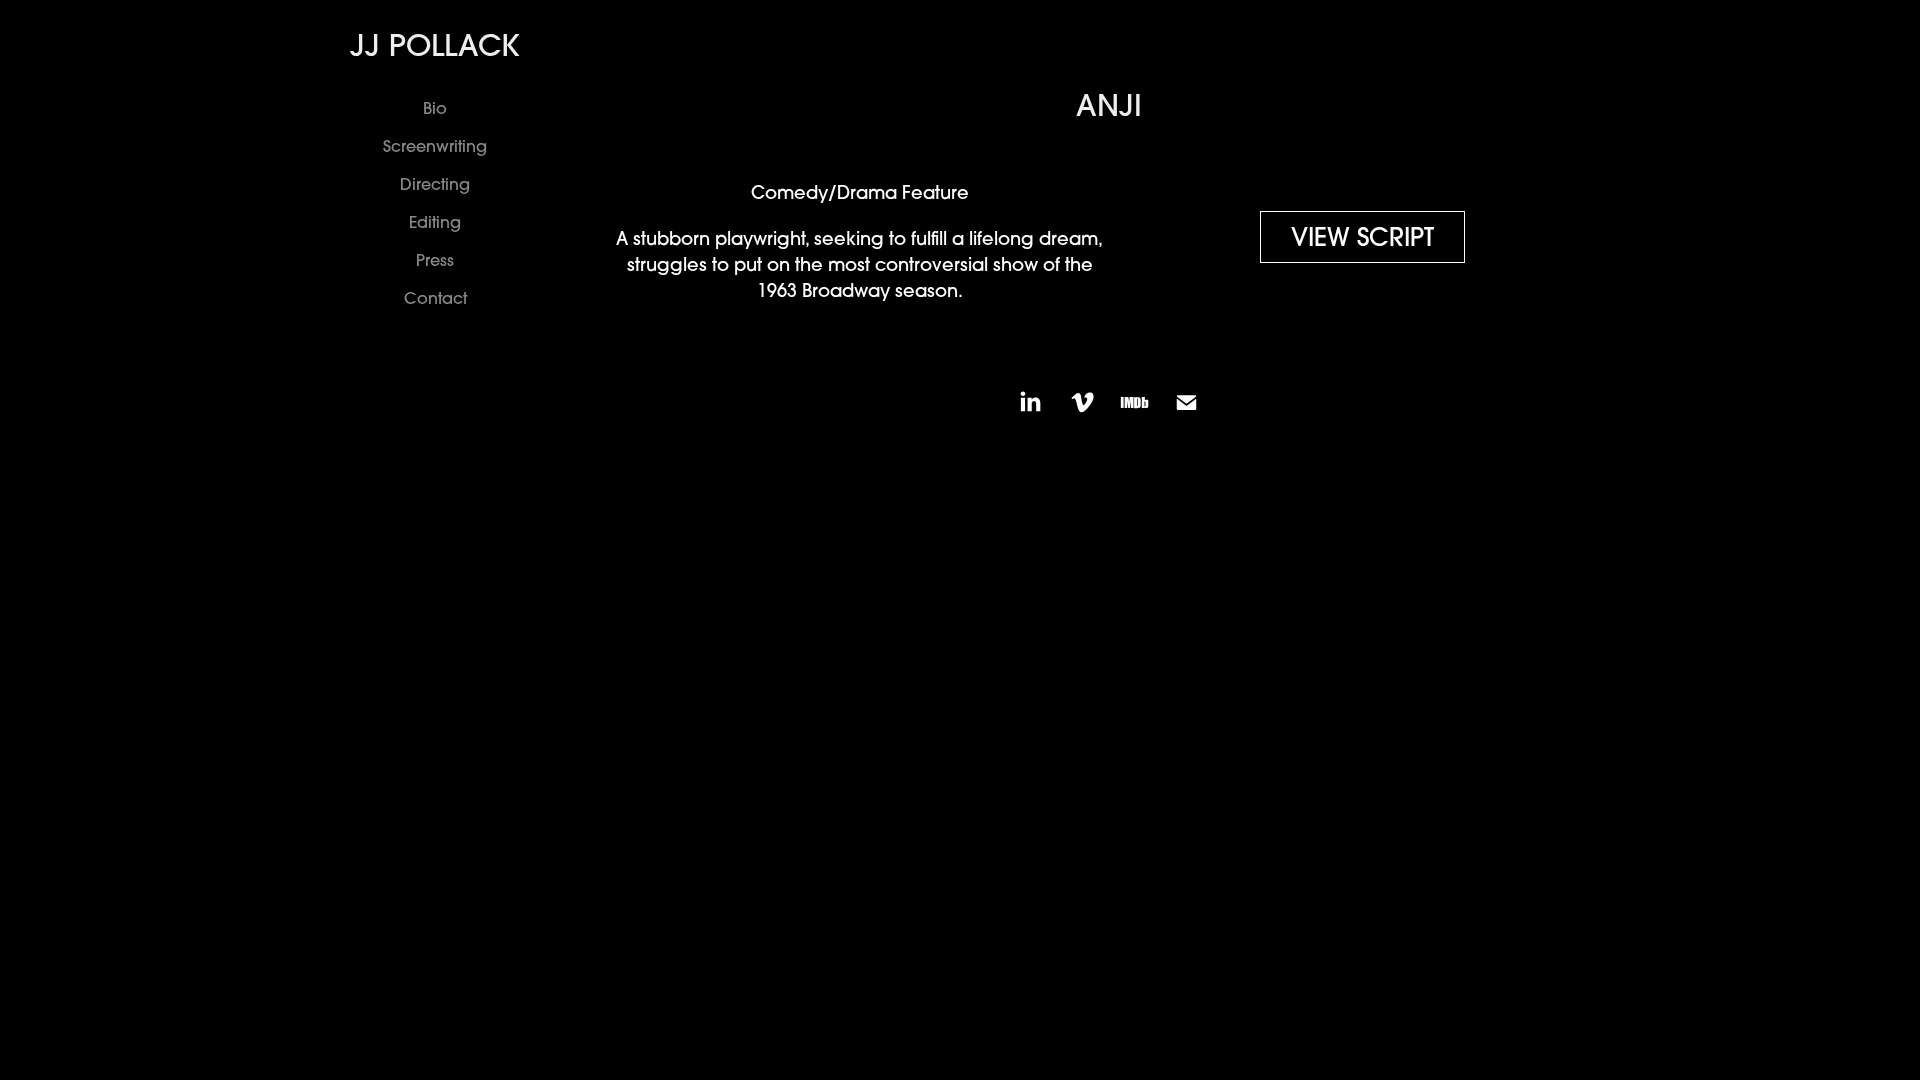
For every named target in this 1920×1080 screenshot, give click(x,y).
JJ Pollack (435, 45)
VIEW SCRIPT (1362, 236)
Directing (435, 184)
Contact (435, 298)
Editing (435, 222)
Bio (435, 108)
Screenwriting (435, 146)
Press (435, 260)
